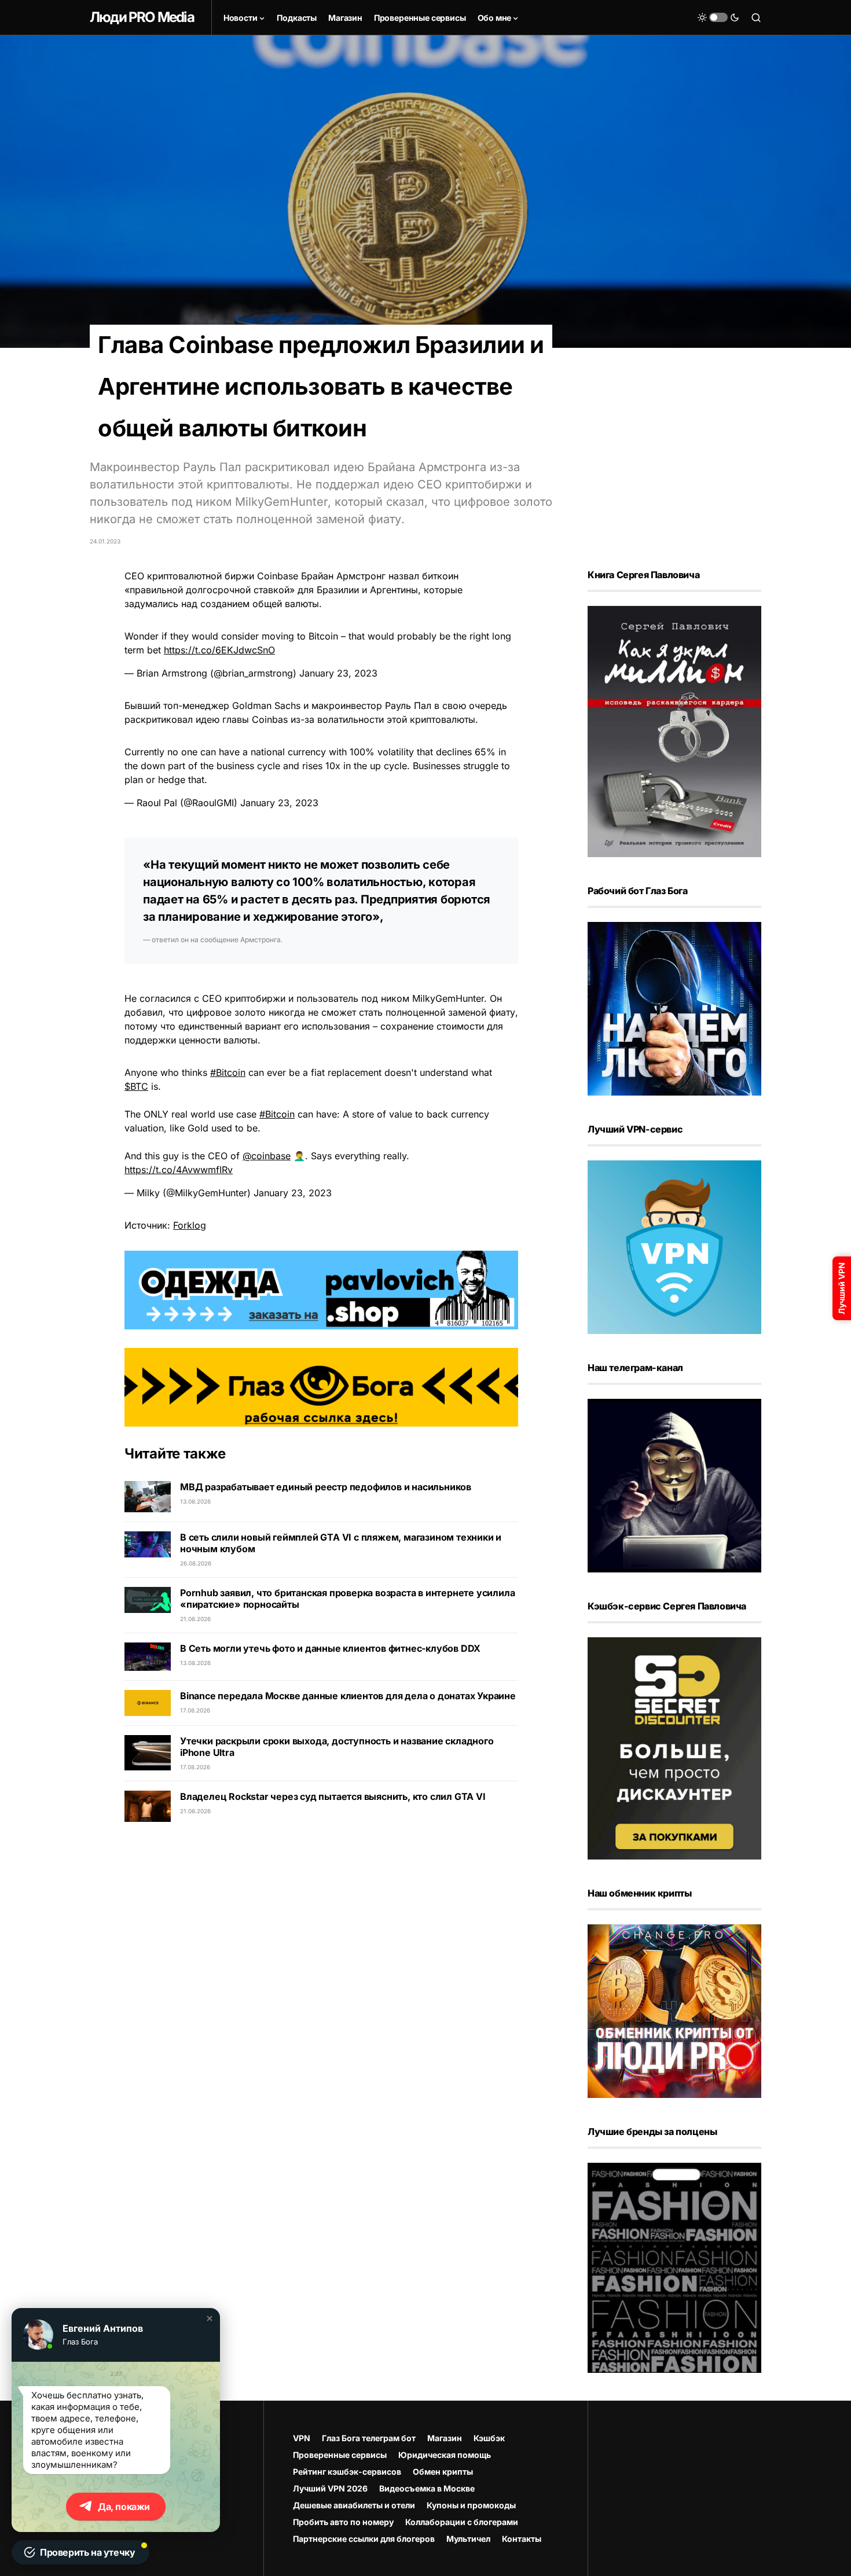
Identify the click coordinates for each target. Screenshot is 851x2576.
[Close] (835, 16)
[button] (210, 2318)
